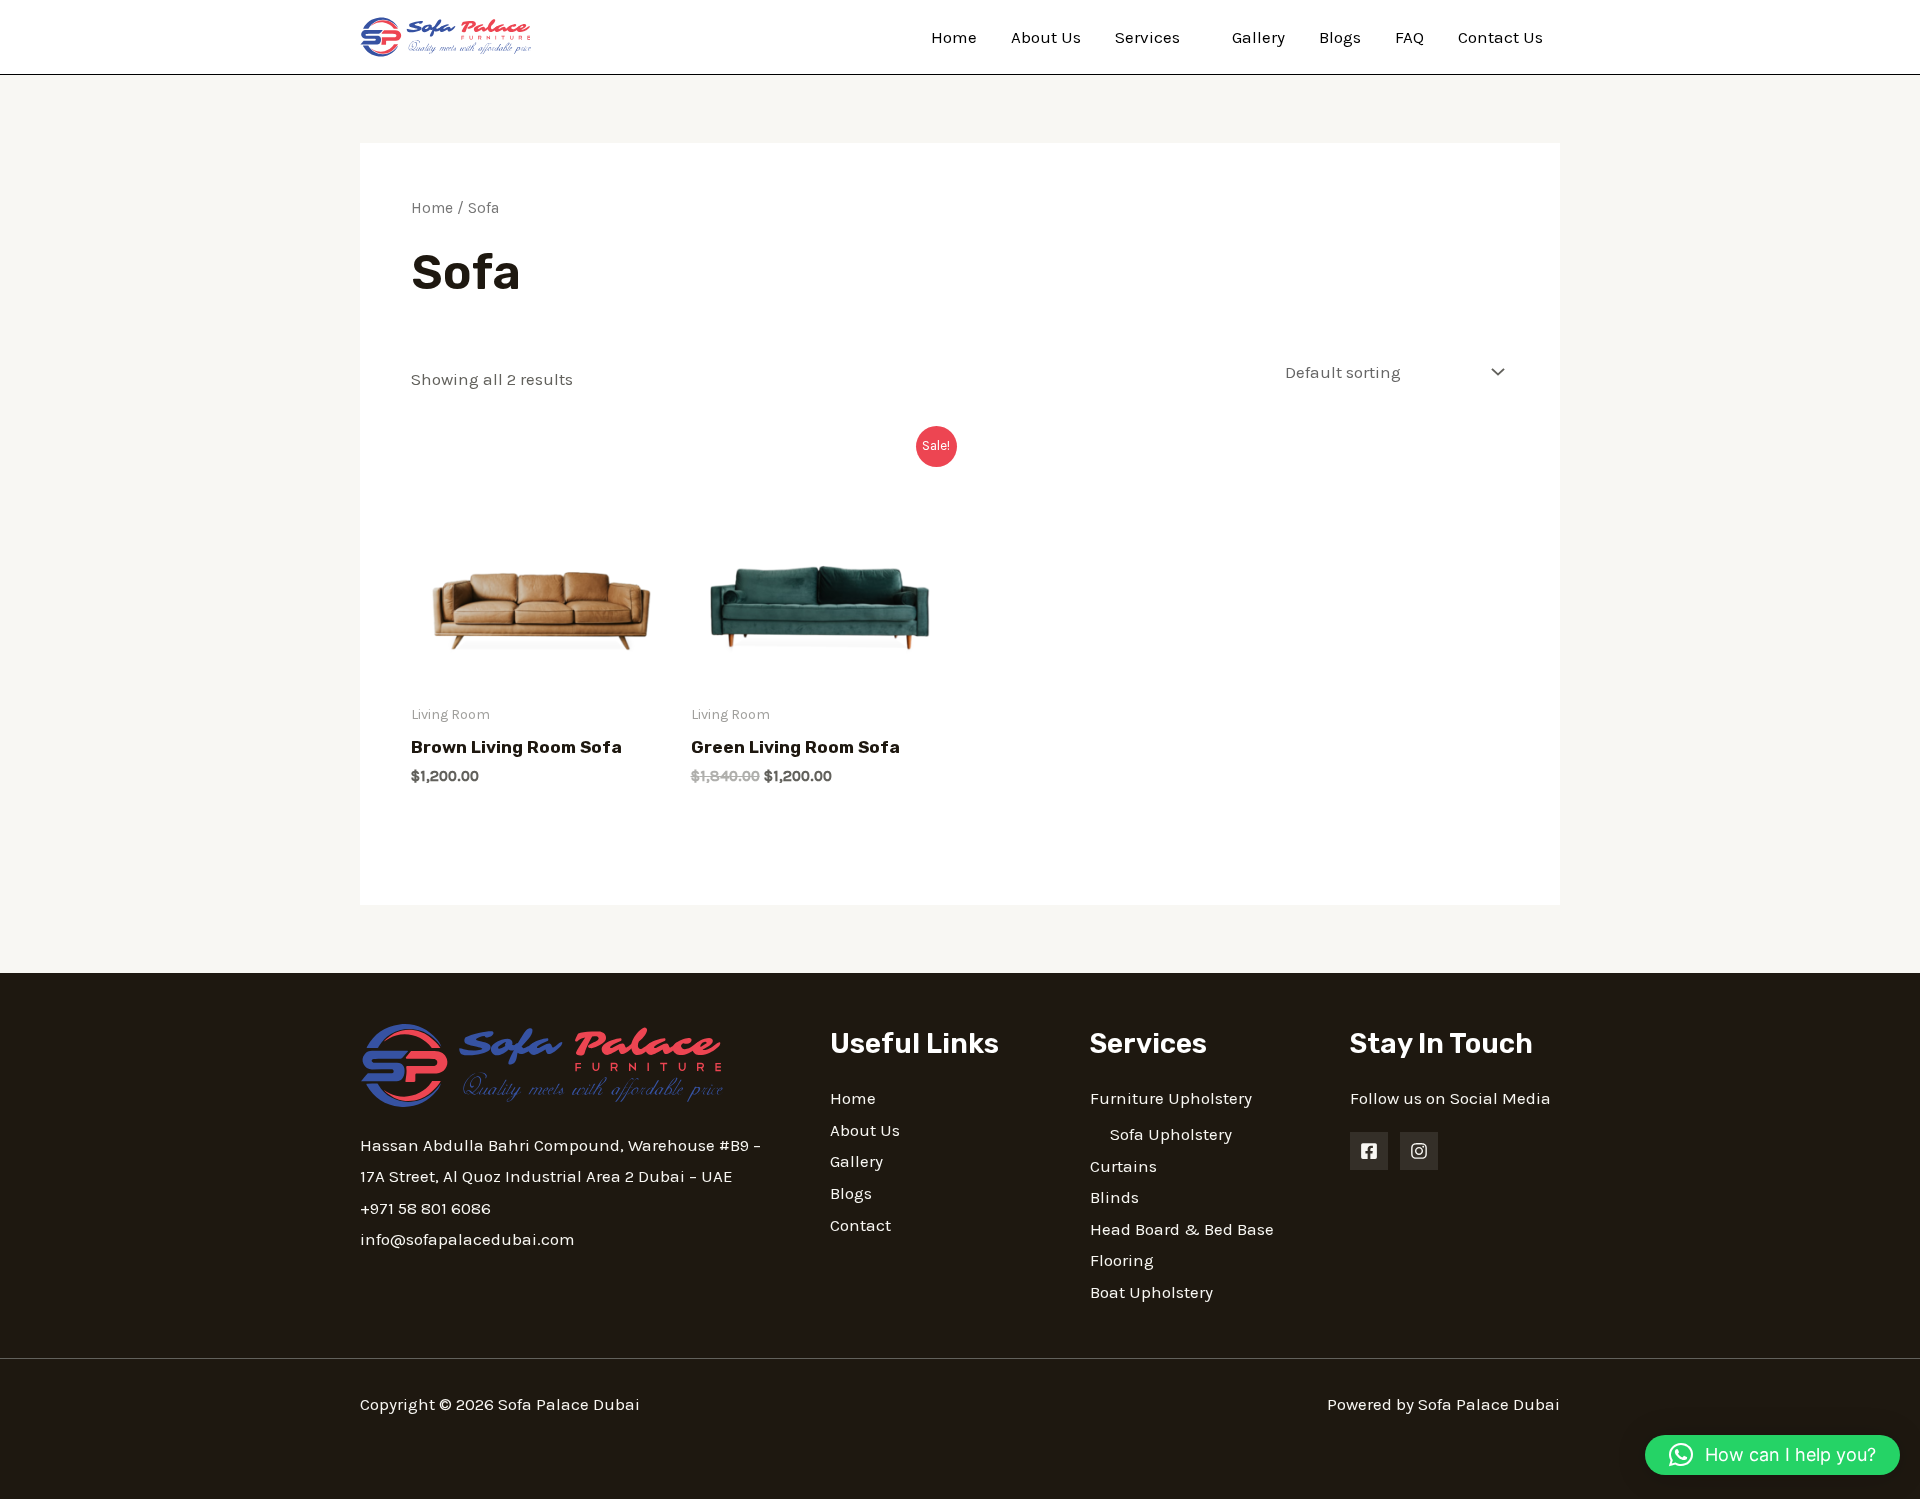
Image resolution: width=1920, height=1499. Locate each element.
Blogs (1340, 37)
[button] (1772, 1455)
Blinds (1114, 1197)
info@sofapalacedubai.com (467, 1239)
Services (1147, 37)
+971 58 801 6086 (425, 1208)
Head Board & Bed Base (1182, 1229)
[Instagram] (1419, 1151)
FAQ (1409, 37)
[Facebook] (1369, 1151)
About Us (1046, 37)
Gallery (1258, 37)
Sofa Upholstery (1171, 1134)
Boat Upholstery (1151, 1292)
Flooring (1122, 1260)
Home (954, 37)
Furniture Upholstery (1171, 1098)
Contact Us (1500, 37)
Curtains (1123, 1166)
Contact (860, 1225)
